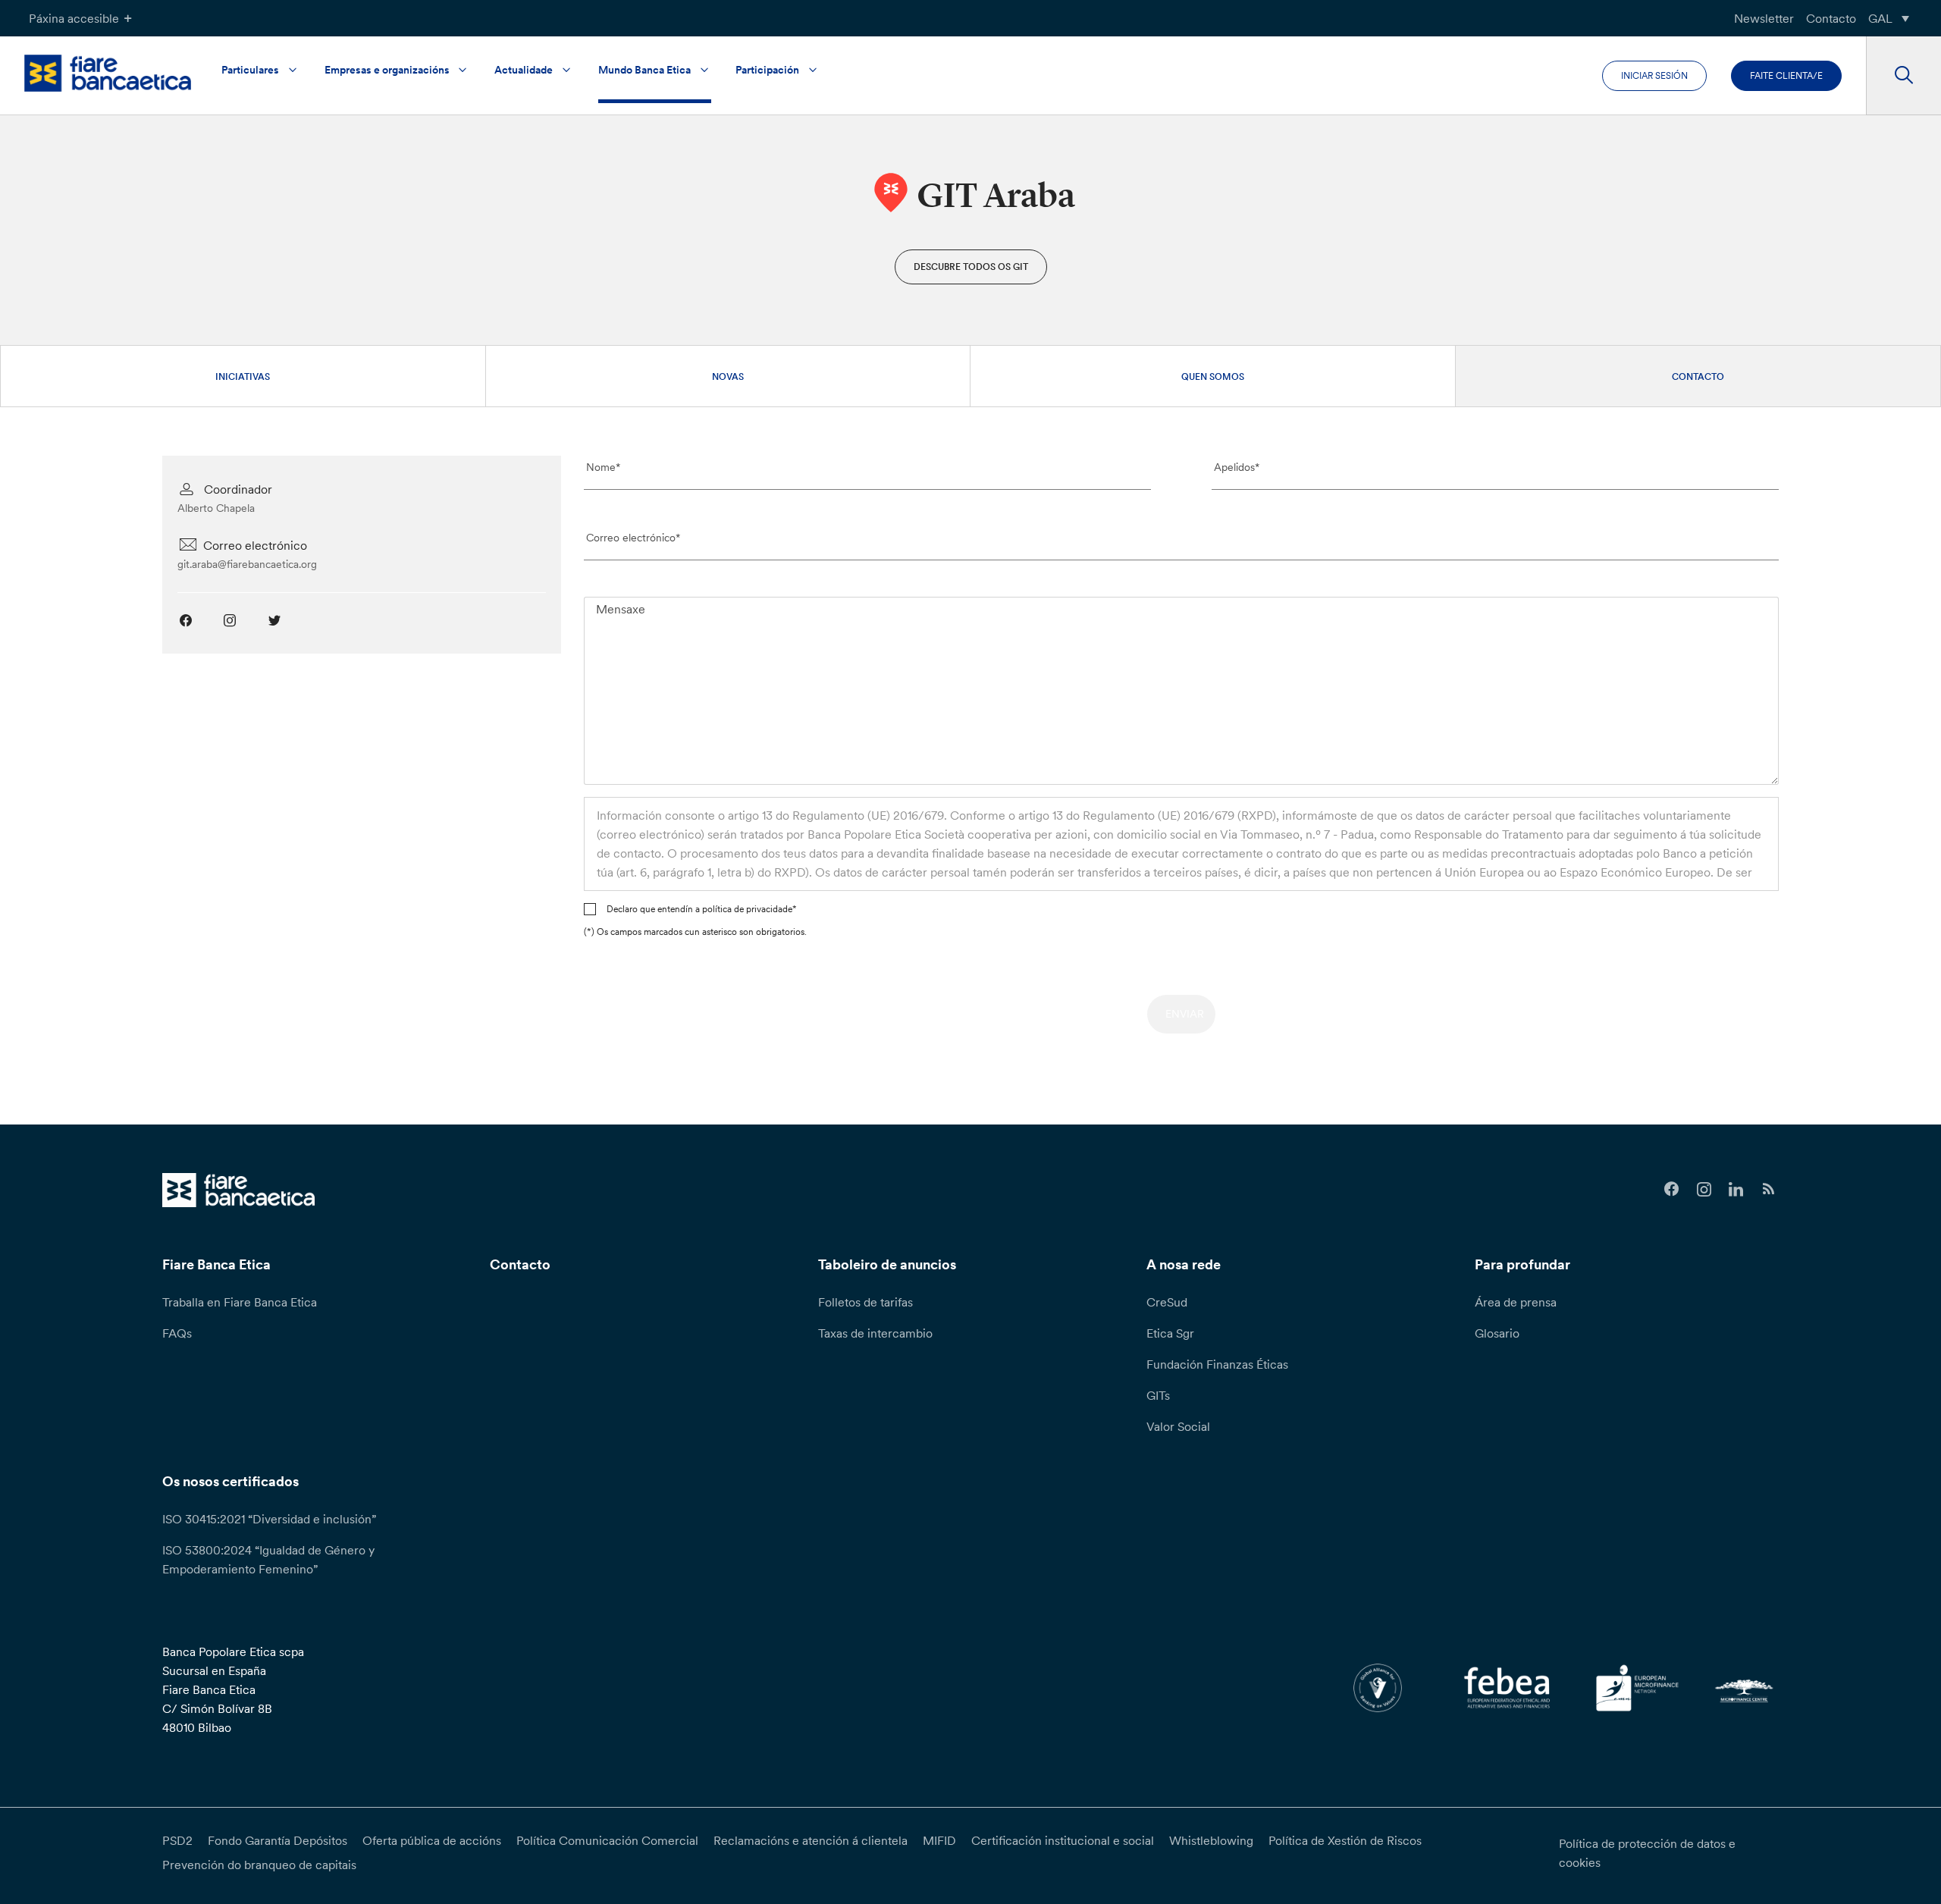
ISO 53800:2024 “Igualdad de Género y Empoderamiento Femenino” (268, 1559)
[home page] (108, 73)
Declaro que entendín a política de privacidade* (702, 909)
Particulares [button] (250, 70)
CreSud (1167, 1302)
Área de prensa (1516, 1302)
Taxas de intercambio (875, 1333)
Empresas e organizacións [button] (387, 70)
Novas (728, 376)
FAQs (177, 1333)
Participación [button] (767, 70)
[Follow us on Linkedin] (1737, 1189)
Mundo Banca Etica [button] (644, 70)
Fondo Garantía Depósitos (278, 1840)
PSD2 (177, 1840)
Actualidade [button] (524, 70)
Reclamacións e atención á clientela (811, 1840)
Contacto (1831, 18)
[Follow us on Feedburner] (1769, 1189)
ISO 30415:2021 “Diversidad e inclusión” (269, 1519)
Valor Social (1178, 1426)
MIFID (939, 1840)
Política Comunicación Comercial (607, 1840)
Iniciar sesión (1654, 75)
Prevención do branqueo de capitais (259, 1865)
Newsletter (1764, 18)
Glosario (1497, 1333)
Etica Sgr (1170, 1333)
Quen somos (1213, 376)
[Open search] (1903, 76)
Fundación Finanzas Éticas (1217, 1364)
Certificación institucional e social (1063, 1840)
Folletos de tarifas (865, 1302)
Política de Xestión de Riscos (1345, 1840)
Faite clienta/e (1786, 75)
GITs (1158, 1395)
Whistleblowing (1211, 1840)
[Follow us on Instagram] (1704, 1189)
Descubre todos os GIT (971, 267)
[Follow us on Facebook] (1671, 1189)
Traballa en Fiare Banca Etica (240, 1302)
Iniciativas (243, 376)
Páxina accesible (74, 18)
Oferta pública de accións (432, 1840)
